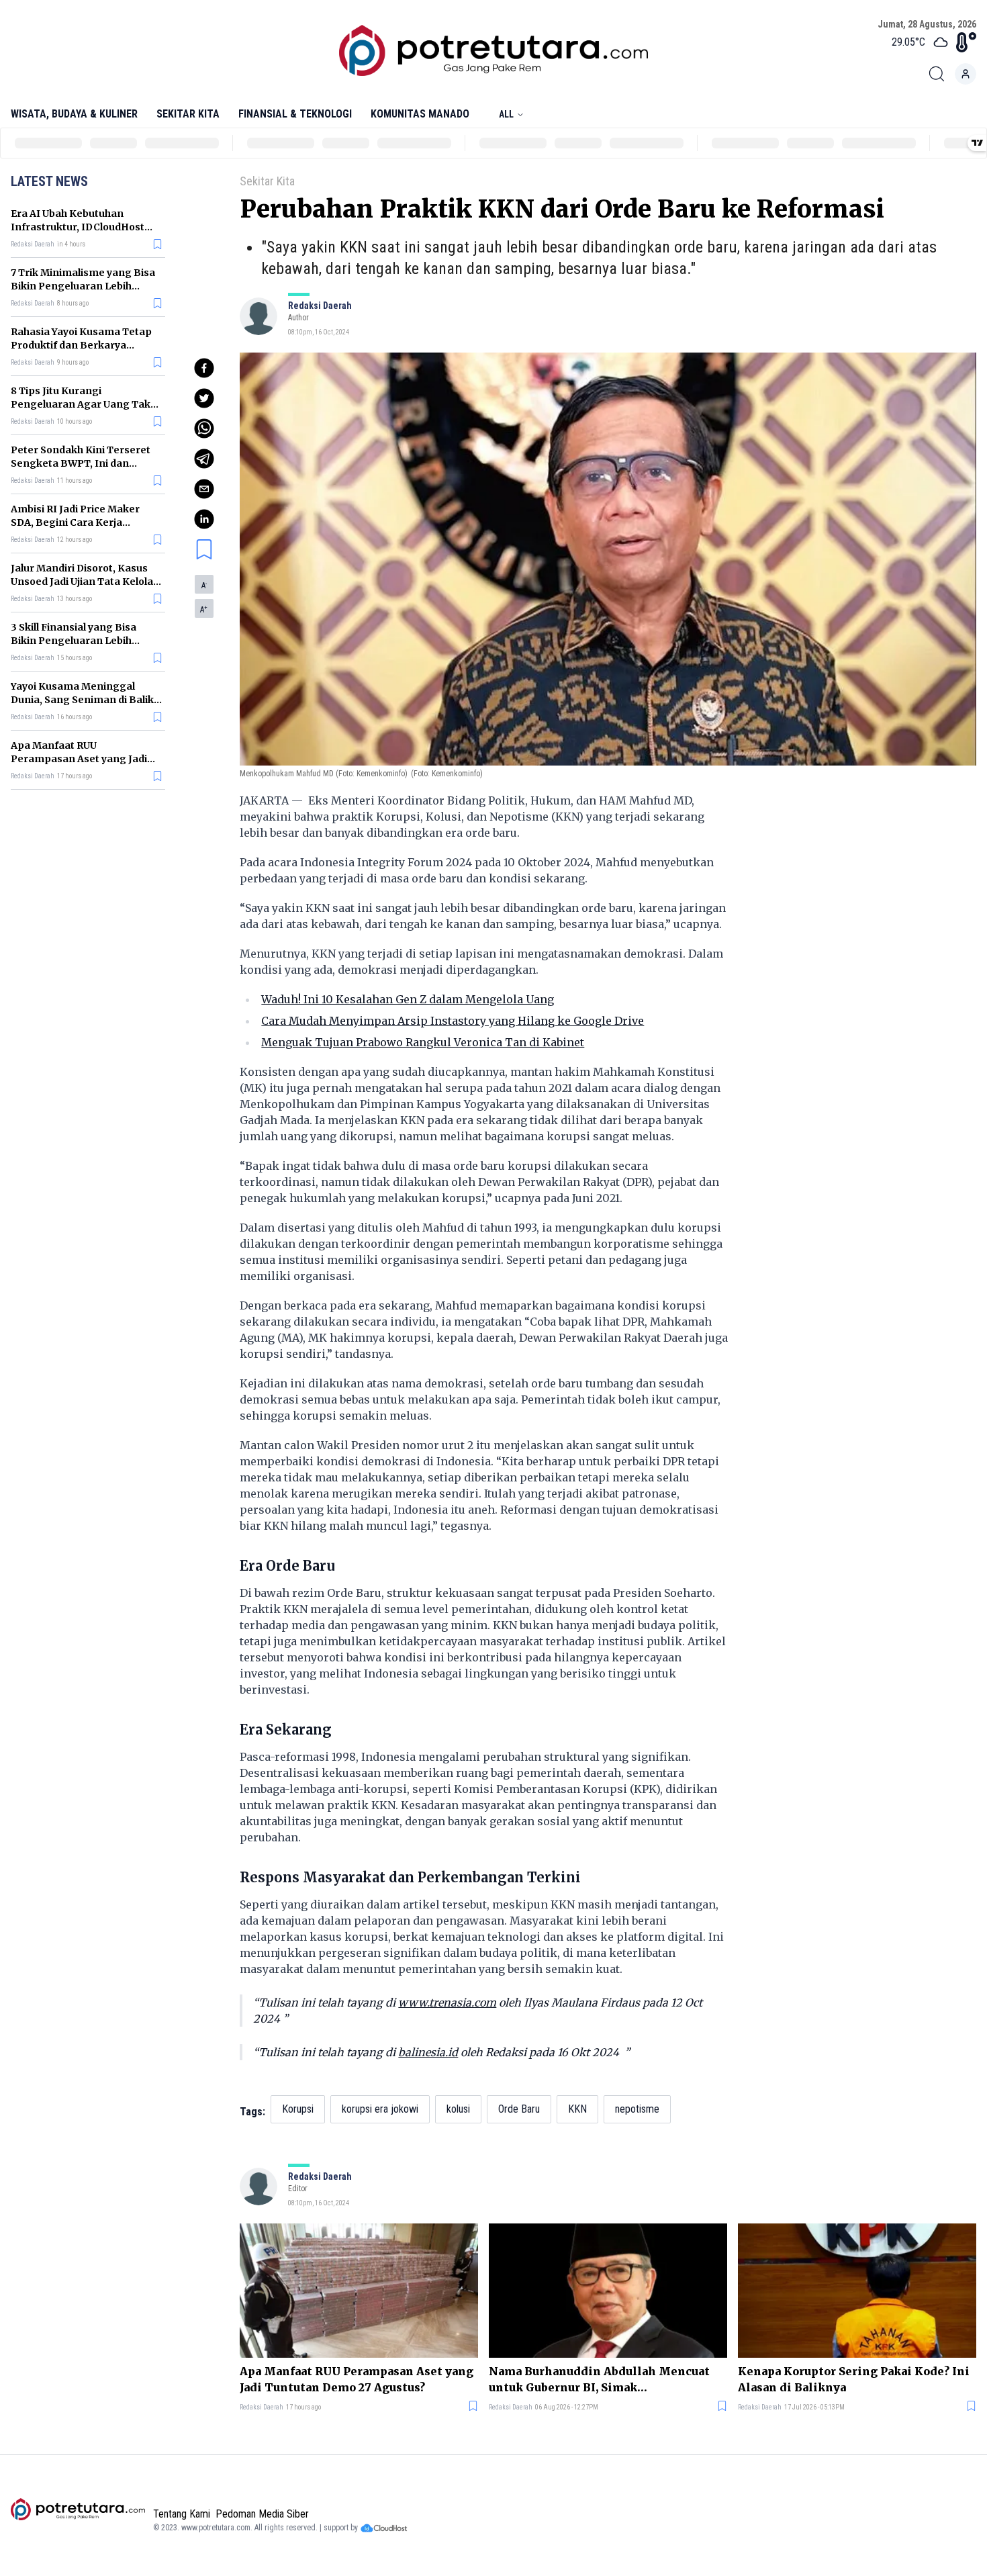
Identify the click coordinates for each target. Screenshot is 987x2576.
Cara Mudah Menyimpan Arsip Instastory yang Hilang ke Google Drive (453, 1021)
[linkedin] (204, 519)
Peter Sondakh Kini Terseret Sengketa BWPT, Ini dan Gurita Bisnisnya (81, 463)
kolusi (458, 2109)
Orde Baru (519, 2109)
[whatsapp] (204, 428)
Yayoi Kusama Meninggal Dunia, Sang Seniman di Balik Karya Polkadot (82, 700)
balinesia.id (428, 2052)
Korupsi (298, 2109)
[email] (204, 489)
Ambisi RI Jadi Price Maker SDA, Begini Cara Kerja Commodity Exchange (75, 522)
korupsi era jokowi (380, 2109)
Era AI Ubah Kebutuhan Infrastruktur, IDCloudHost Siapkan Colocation (78, 227)
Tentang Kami (182, 2514)
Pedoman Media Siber (262, 2514)
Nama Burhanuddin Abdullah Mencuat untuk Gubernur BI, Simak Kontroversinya (599, 2380)
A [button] (204, 586)
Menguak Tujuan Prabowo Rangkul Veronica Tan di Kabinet (423, 1042)
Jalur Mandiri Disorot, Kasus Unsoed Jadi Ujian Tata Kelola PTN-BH (82, 582)
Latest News (49, 181)
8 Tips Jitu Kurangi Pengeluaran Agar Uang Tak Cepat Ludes (81, 404)
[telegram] (204, 459)
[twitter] (204, 398)
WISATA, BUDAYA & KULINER (74, 114)
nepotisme (637, 2109)
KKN (577, 2109)
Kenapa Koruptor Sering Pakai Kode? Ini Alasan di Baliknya (854, 2379)
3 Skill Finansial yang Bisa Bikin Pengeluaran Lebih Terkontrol (74, 641)
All (506, 114)
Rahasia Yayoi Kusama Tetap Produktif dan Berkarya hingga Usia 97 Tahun (81, 345)
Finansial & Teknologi (295, 114)
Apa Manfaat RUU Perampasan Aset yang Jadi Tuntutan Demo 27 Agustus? (80, 759)
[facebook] (204, 368)
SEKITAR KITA (188, 114)
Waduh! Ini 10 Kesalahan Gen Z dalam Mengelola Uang (408, 999)
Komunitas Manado (420, 114)
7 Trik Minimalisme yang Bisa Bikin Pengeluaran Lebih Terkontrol (83, 286)
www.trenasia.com (447, 2003)
